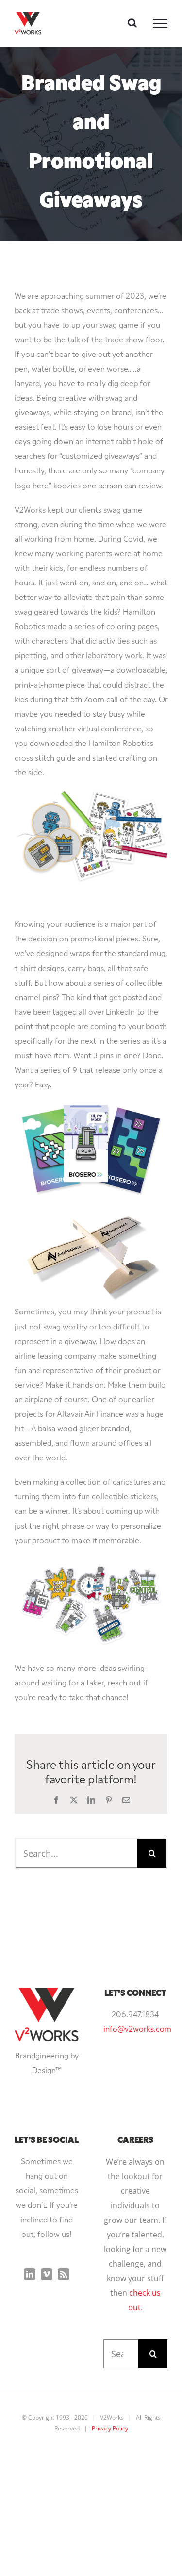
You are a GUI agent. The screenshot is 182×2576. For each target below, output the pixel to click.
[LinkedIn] (30, 2274)
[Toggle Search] (132, 23)
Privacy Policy (110, 2428)
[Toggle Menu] (160, 23)
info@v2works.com (137, 2030)
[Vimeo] (47, 2274)
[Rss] (64, 2274)
